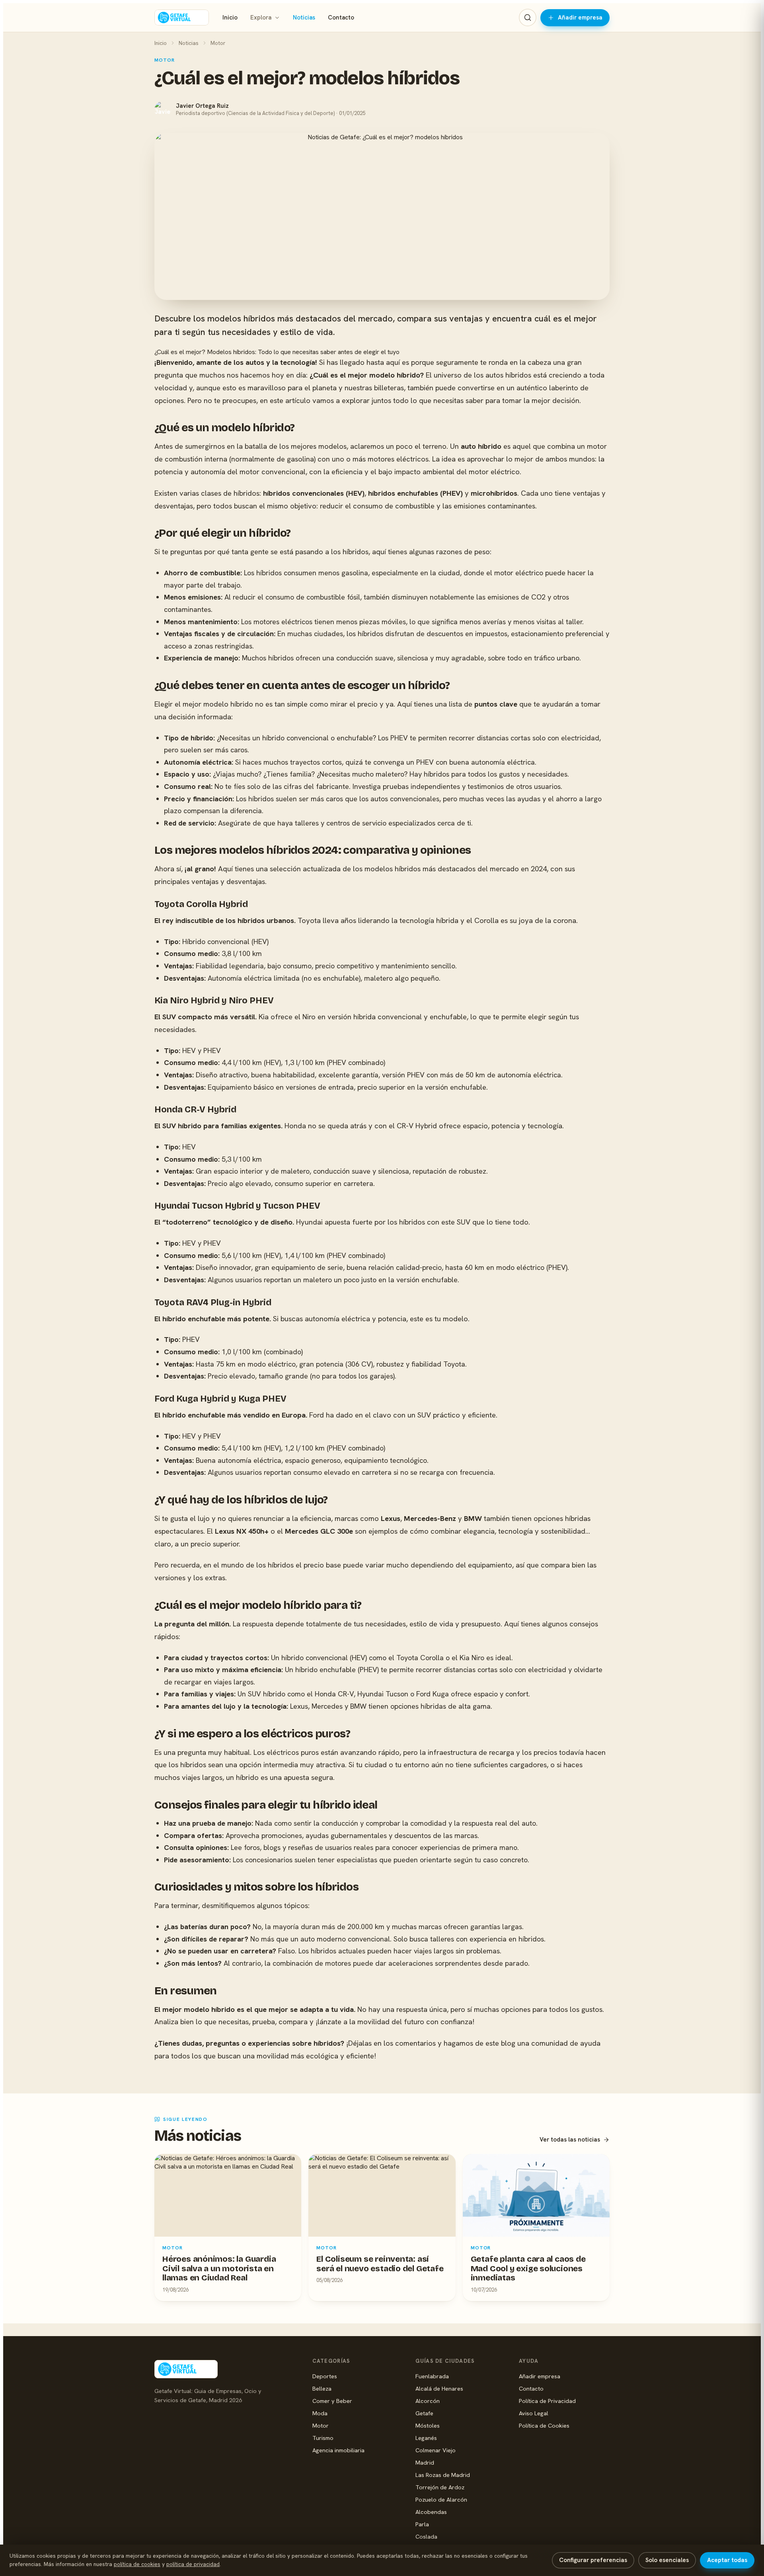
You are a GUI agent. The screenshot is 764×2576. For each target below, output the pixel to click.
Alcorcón (428, 2401)
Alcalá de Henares (439, 2388)
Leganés (426, 2438)
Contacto (341, 18)
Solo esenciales (667, 2560)
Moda (320, 2413)
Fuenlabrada (432, 2376)
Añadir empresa (580, 18)
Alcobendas (431, 2512)
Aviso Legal (534, 2413)
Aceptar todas (727, 2560)
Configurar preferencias (593, 2560)
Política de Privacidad (547, 2401)
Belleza (322, 2388)
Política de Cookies (544, 2425)
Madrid (425, 2462)
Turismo (323, 2438)
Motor (218, 43)
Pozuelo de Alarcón (441, 2499)
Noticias (304, 18)
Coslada (426, 2536)
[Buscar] (528, 18)
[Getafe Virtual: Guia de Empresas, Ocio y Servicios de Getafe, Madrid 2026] (182, 18)
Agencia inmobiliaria (338, 2450)
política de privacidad (193, 2564)
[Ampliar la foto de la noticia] (382, 216)
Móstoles (428, 2425)
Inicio (230, 18)
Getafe (424, 2413)
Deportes (325, 2376)
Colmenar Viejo (436, 2450)
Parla (422, 2524)
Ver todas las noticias (570, 2140)
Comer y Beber (332, 2401)
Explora (261, 18)
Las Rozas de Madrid (443, 2475)
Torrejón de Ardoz (440, 2487)
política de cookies (137, 2564)
